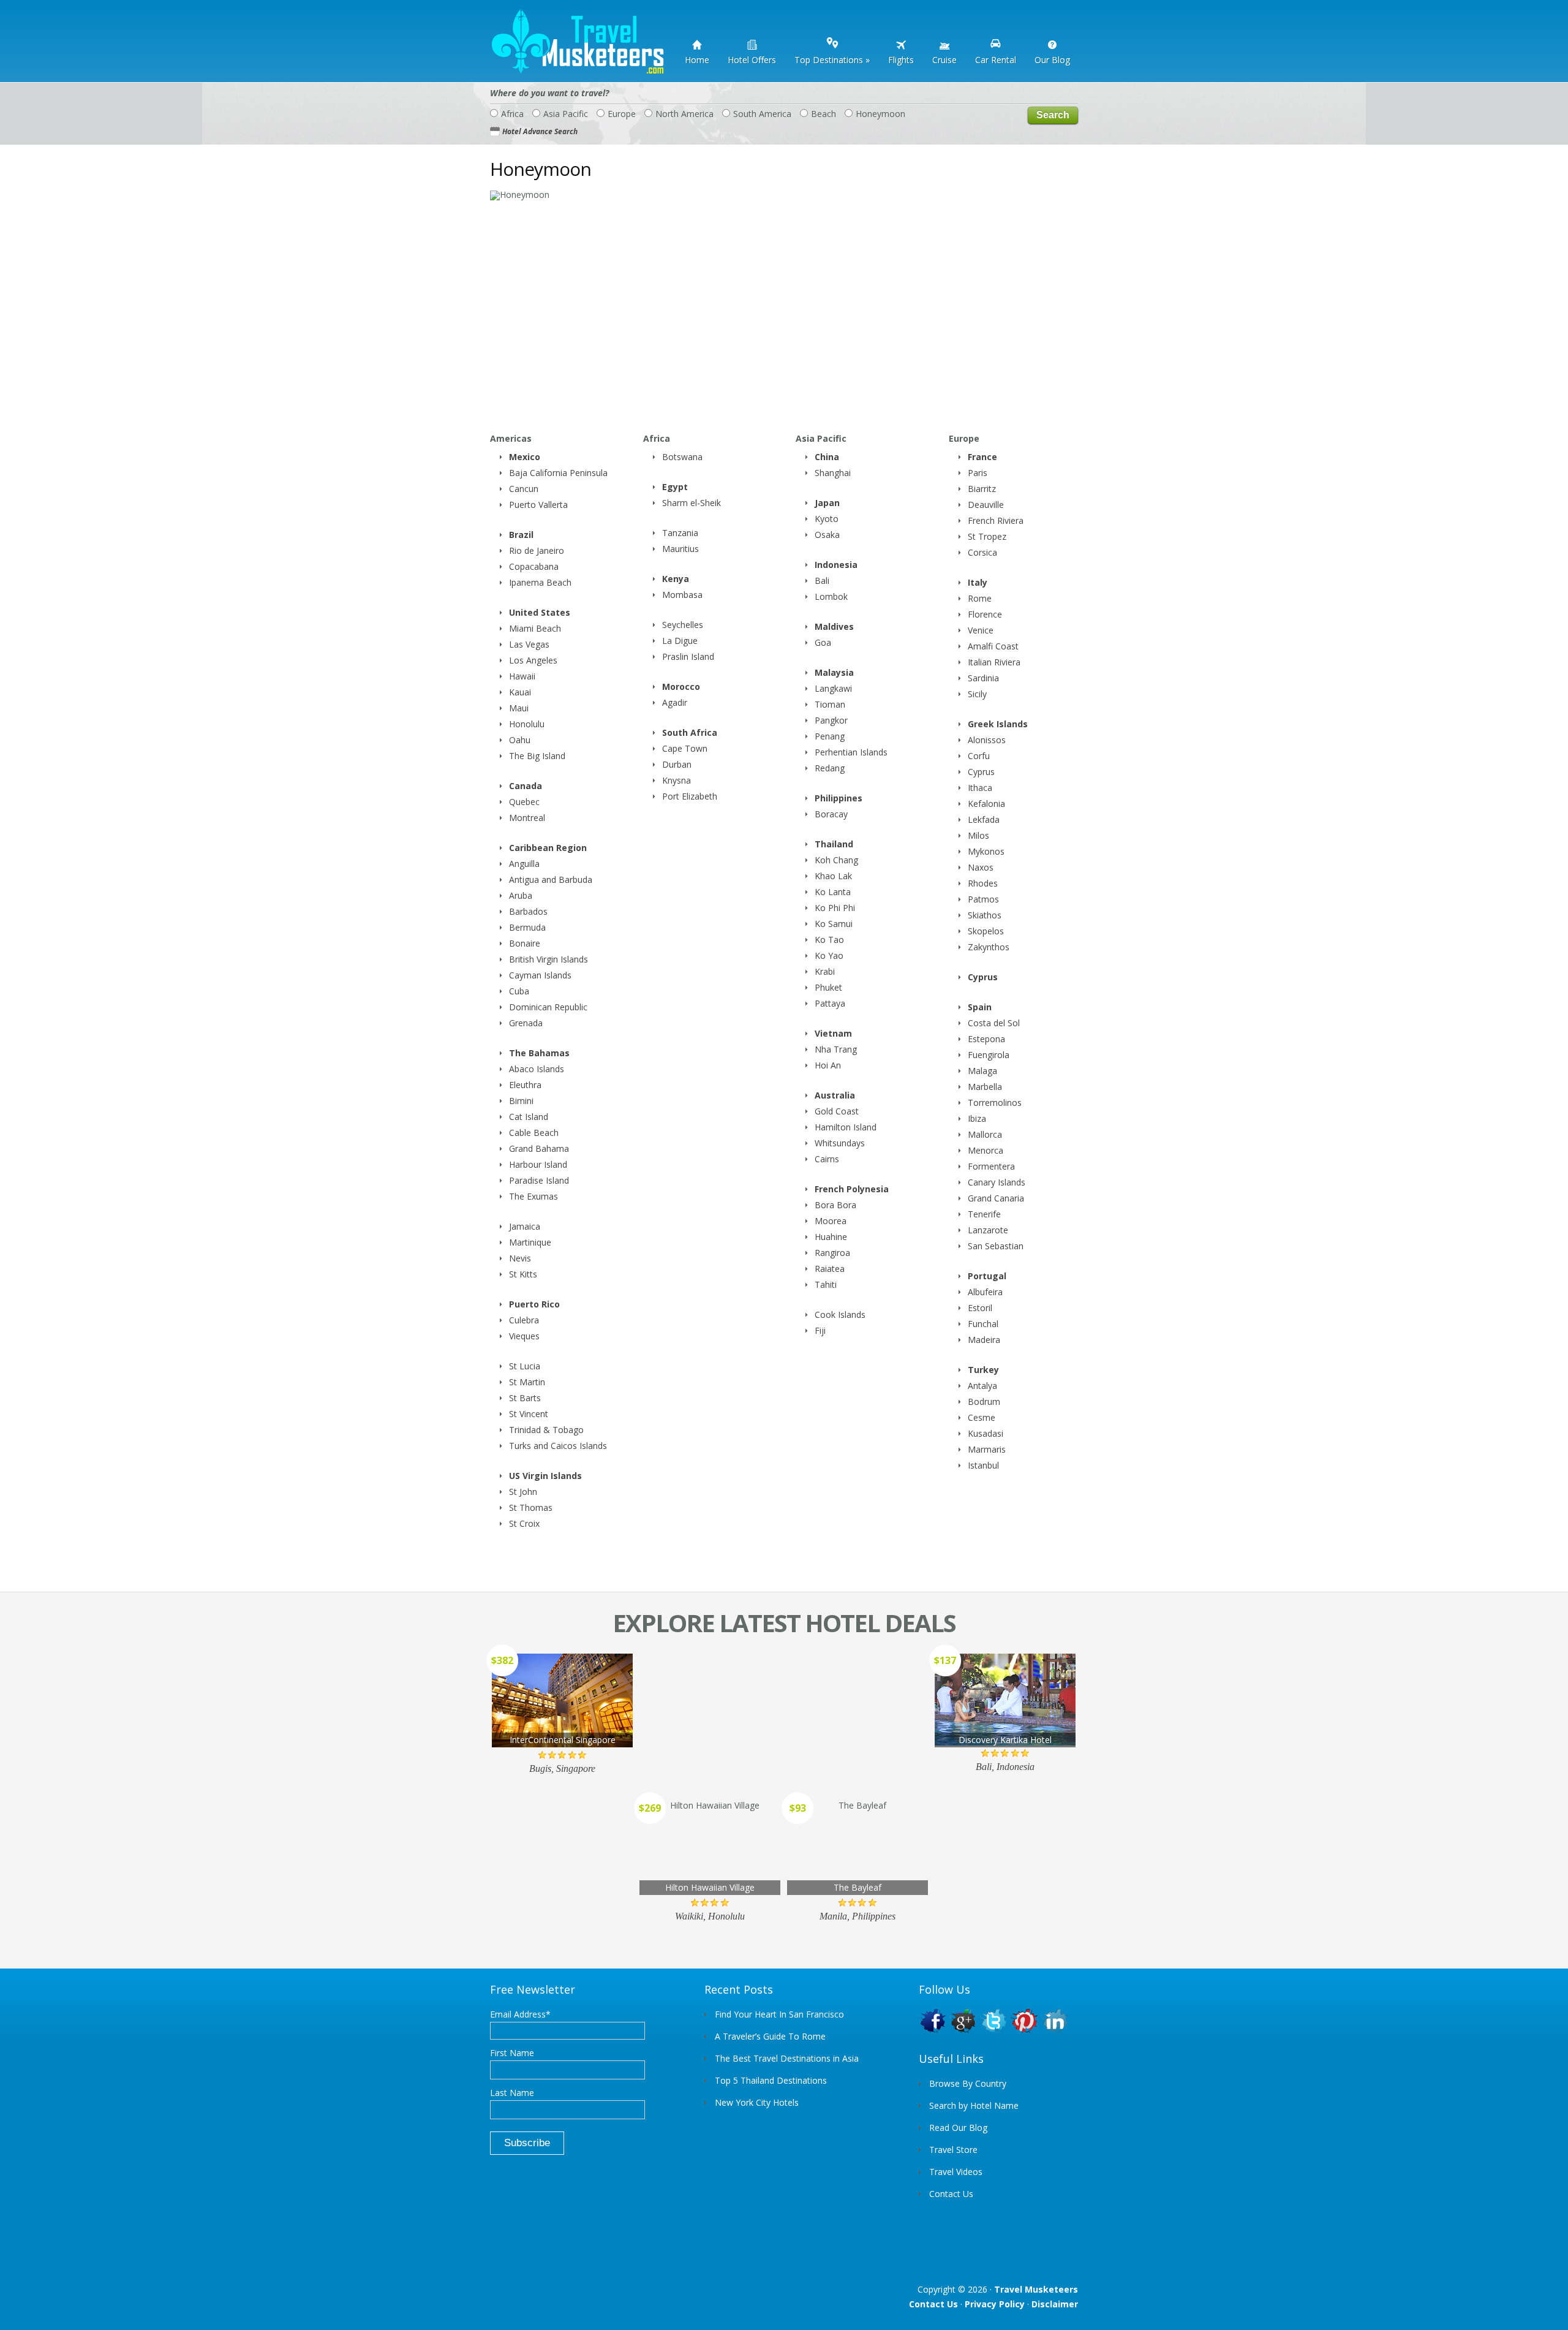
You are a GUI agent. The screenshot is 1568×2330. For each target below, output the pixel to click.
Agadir (675, 702)
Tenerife (984, 1214)
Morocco (681, 687)
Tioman (830, 704)
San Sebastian (996, 1246)
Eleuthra (525, 1085)
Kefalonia (986, 804)
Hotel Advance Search (540, 131)
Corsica (982, 552)
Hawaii (522, 676)
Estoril (980, 1308)
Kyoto (827, 519)
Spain (980, 1007)
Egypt (675, 487)
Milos (978, 835)
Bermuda (527, 927)
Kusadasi (986, 1433)
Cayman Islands (540, 975)
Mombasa (682, 595)
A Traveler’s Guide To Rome (770, 2036)
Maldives (834, 626)
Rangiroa (832, 1253)
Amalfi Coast (993, 646)
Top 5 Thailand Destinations (771, 2080)
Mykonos (986, 851)
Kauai (520, 692)
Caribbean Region (548, 848)
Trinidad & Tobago (546, 1430)
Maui (519, 708)
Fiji (820, 1330)
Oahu (520, 740)
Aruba (521, 895)
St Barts (525, 1398)
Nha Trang (836, 1049)
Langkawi (833, 688)
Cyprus (981, 772)
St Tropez (987, 536)
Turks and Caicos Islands (558, 1446)
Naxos (981, 867)
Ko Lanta (833, 892)
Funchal (983, 1324)
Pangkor (831, 720)
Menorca (986, 1150)
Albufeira (985, 1292)
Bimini (521, 1101)
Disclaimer (1055, 2304)
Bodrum (984, 1401)
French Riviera (996, 520)
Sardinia (983, 678)
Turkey (983, 1370)
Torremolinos (995, 1103)
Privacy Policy (995, 2304)
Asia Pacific (566, 114)
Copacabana (534, 566)
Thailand (834, 844)
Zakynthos (989, 947)
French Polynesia (852, 1189)
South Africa (690, 732)
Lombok (831, 596)
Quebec (524, 802)
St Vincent (529, 1414)
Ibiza (977, 1118)
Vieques (524, 1336)
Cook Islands (840, 1314)
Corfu (979, 756)
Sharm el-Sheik (692, 503)
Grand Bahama (539, 1148)
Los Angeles (533, 660)
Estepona (986, 1039)
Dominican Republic (548, 1007)
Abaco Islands (537, 1069)
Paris (978, 473)
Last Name (512, 2093)
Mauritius (680, 549)
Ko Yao (829, 955)
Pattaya (830, 1003)
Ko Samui (834, 924)
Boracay (831, 814)
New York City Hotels (757, 2102)
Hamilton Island (846, 1127)
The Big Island (537, 756)
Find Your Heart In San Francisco (779, 2014)
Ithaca (980, 788)
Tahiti (826, 1284)
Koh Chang (836, 860)
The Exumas (533, 1196)
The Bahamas (539, 1053)
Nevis (520, 1258)
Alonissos (987, 740)
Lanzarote (988, 1230)
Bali (822, 581)
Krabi (825, 971)
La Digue (680, 641)
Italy (978, 582)
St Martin (527, 1382)
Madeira (984, 1340)
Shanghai (833, 473)
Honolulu (527, 724)
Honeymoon (880, 114)
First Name (512, 2053)
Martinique (530, 1242)
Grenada (526, 1023)
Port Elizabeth (690, 796)
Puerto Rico (534, 1304)
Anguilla (524, 864)
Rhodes (983, 883)
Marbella (985, 1087)
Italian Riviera (994, 662)
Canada (526, 786)
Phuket (828, 987)
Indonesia (836, 565)
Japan (827, 503)
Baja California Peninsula (558, 473)
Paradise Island (539, 1180)
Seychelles (683, 625)
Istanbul (983, 1465)
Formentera (991, 1166)
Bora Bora (835, 1205)
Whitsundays (840, 1143)
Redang (830, 768)
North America (684, 114)
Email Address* (520, 2014)
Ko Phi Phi (835, 908)
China (827, 457)
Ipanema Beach (540, 582)
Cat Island (529, 1117)
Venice (981, 630)
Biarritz (982, 489)
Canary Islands (997, 1182)
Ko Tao (829, 940)
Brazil (521, 535)
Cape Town (685, 748)
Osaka (827, 535)
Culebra (524, 1320)
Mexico (525, 457)
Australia (835, 1095)
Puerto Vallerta (538, 505)
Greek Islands (998, 724)
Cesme (982, 1417)
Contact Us (933, 2304)
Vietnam (833, 1033)
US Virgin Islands (545, 1476)
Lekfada (984, 819)
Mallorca (985, 1134)
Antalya (982, 1386)
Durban (677, 764)
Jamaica (525, 1226)
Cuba (519, 991)
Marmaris (987, 1449)
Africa (512, 114)
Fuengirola (989, 1055)
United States (540, 612)
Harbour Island (538, 1164)
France (982, 457)
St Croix (524, 1523)
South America (762, 114)
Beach (824, 114)
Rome (980, 598)
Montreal (527, 818)
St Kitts (523, 1274)
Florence (985, 614)
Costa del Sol (994, 1023)
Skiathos (985, 915)
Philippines (839, 798)
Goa (823, 642)
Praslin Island (688, 656)
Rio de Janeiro (537, 550)
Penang (830, 736)
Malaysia (834, 672)
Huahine (831, 1237)
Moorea (831, 1221)
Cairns (827, 1159)
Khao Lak (833, 876)
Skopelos (986, 931)
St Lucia (525, 1366)
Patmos (983, 899)
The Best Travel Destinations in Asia (787, 2058)
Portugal (987, 1276)
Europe (622, 114)
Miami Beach (535, 628)
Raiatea (830, 1269)
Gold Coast (837, 1111)
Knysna (677, 780)
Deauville (986, 505)
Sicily (977, 694)
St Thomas (531, 1507)
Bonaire (525, 943)
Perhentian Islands (851, 752)
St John (523, 1492)
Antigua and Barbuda (551, 879)
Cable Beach (534, 1133)
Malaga (982, 1071)
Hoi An (828, 1065)
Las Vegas (529, 644)
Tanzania (680, 533)
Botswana (682, 457)
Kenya (676, 579)
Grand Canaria (996, 1198)
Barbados (528, 911)
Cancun (524, 489)
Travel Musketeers (1036, 2289)
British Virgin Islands (548, 959)
